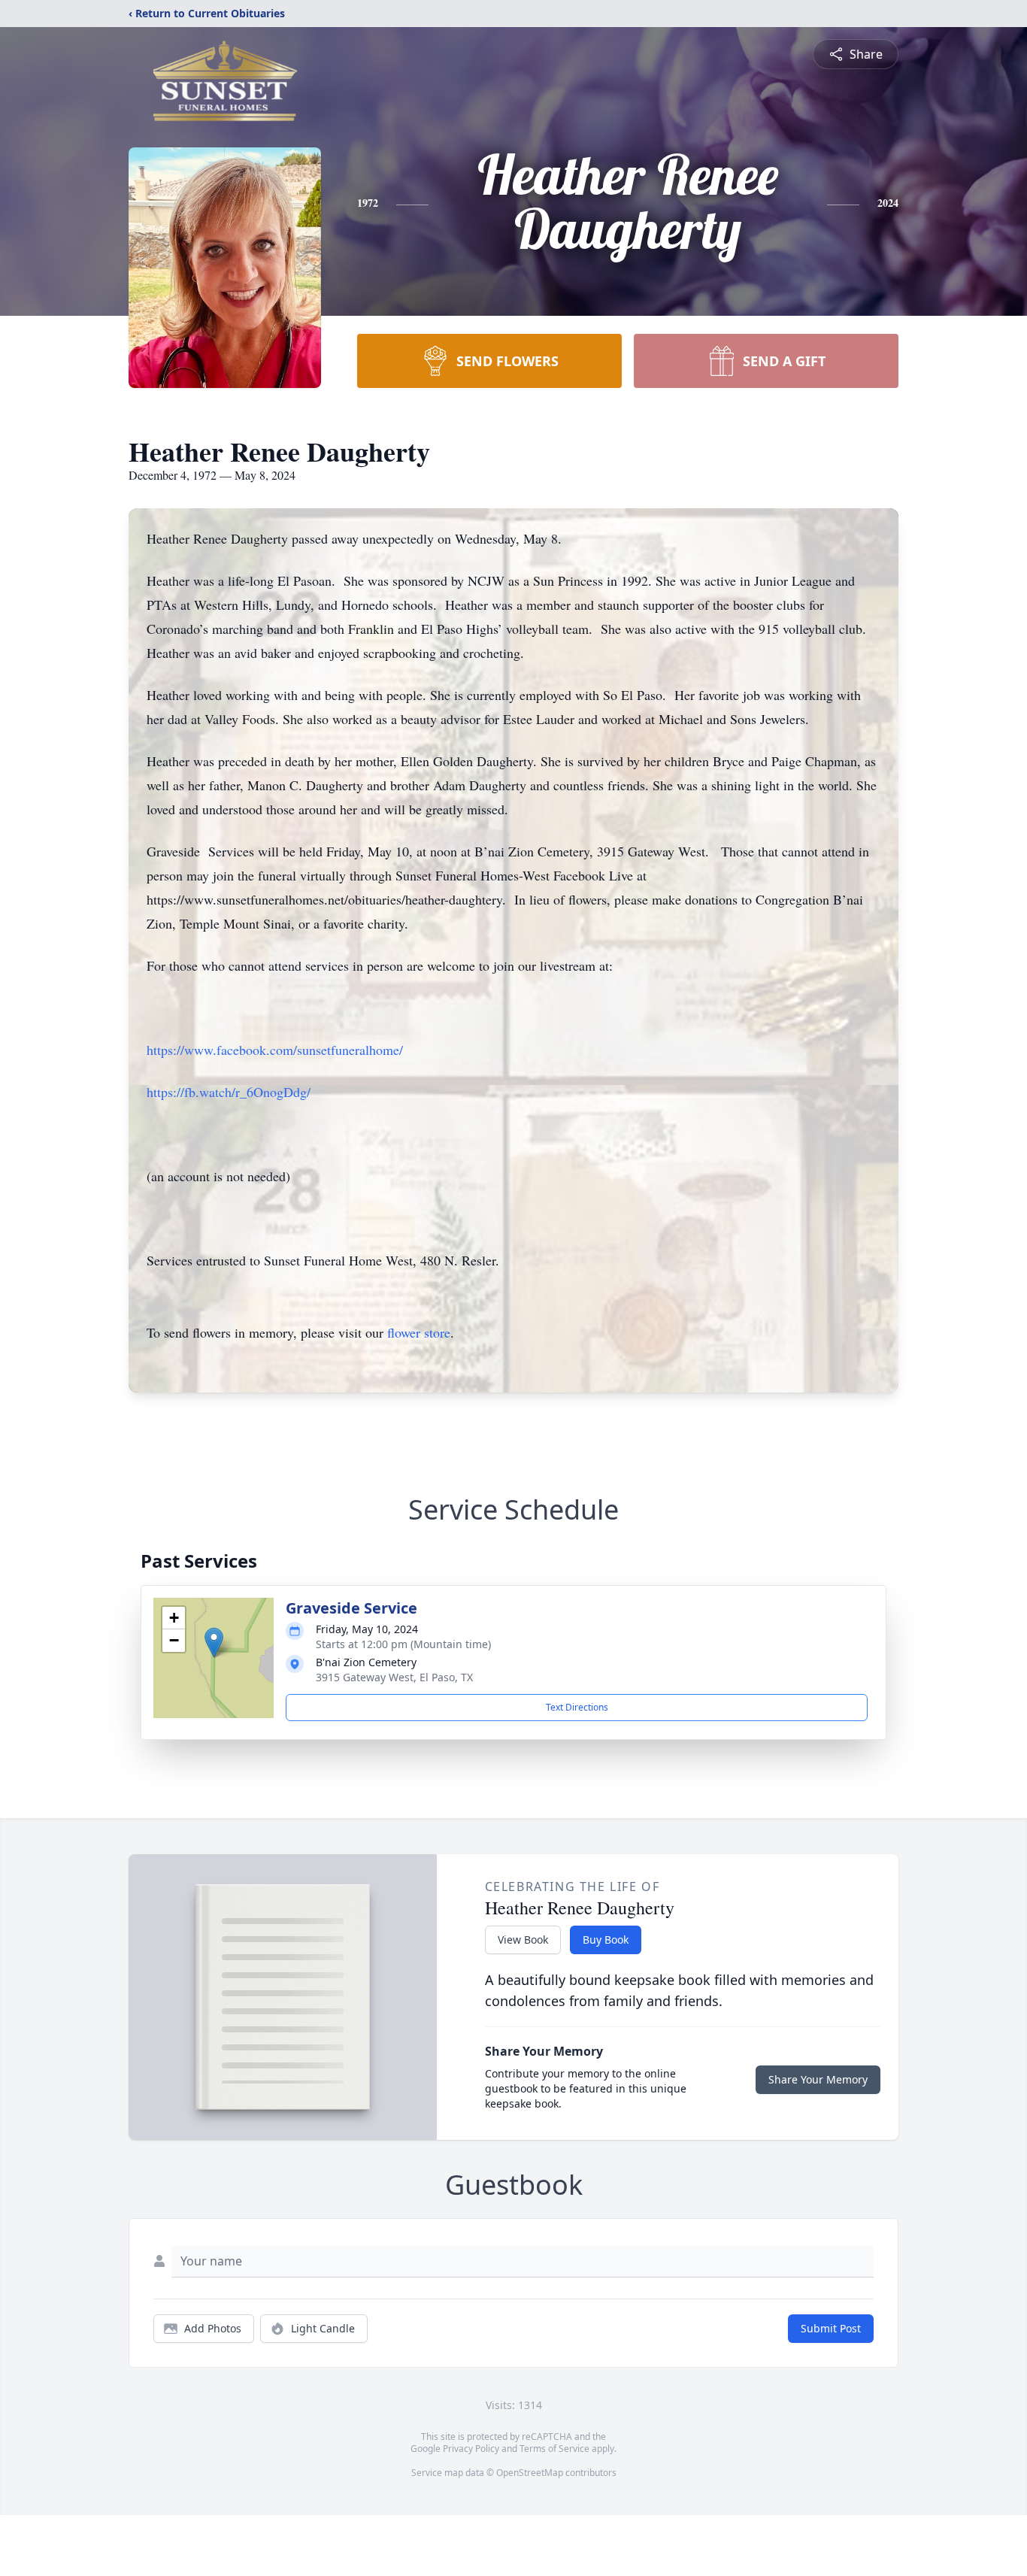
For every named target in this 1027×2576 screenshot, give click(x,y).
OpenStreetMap (530, 2473)
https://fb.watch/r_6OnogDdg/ (229, 1092)
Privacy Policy (471, 2449)
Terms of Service (554, 2449)
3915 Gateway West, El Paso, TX (394, 1677)
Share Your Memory (818, 2079)
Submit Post (831, 2328)
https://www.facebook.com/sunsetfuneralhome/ (275, 1050)
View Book (523, 1940)
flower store (419, 1332)
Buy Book (606, 1940)
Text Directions (577, 1707)
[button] (214, 1643)
